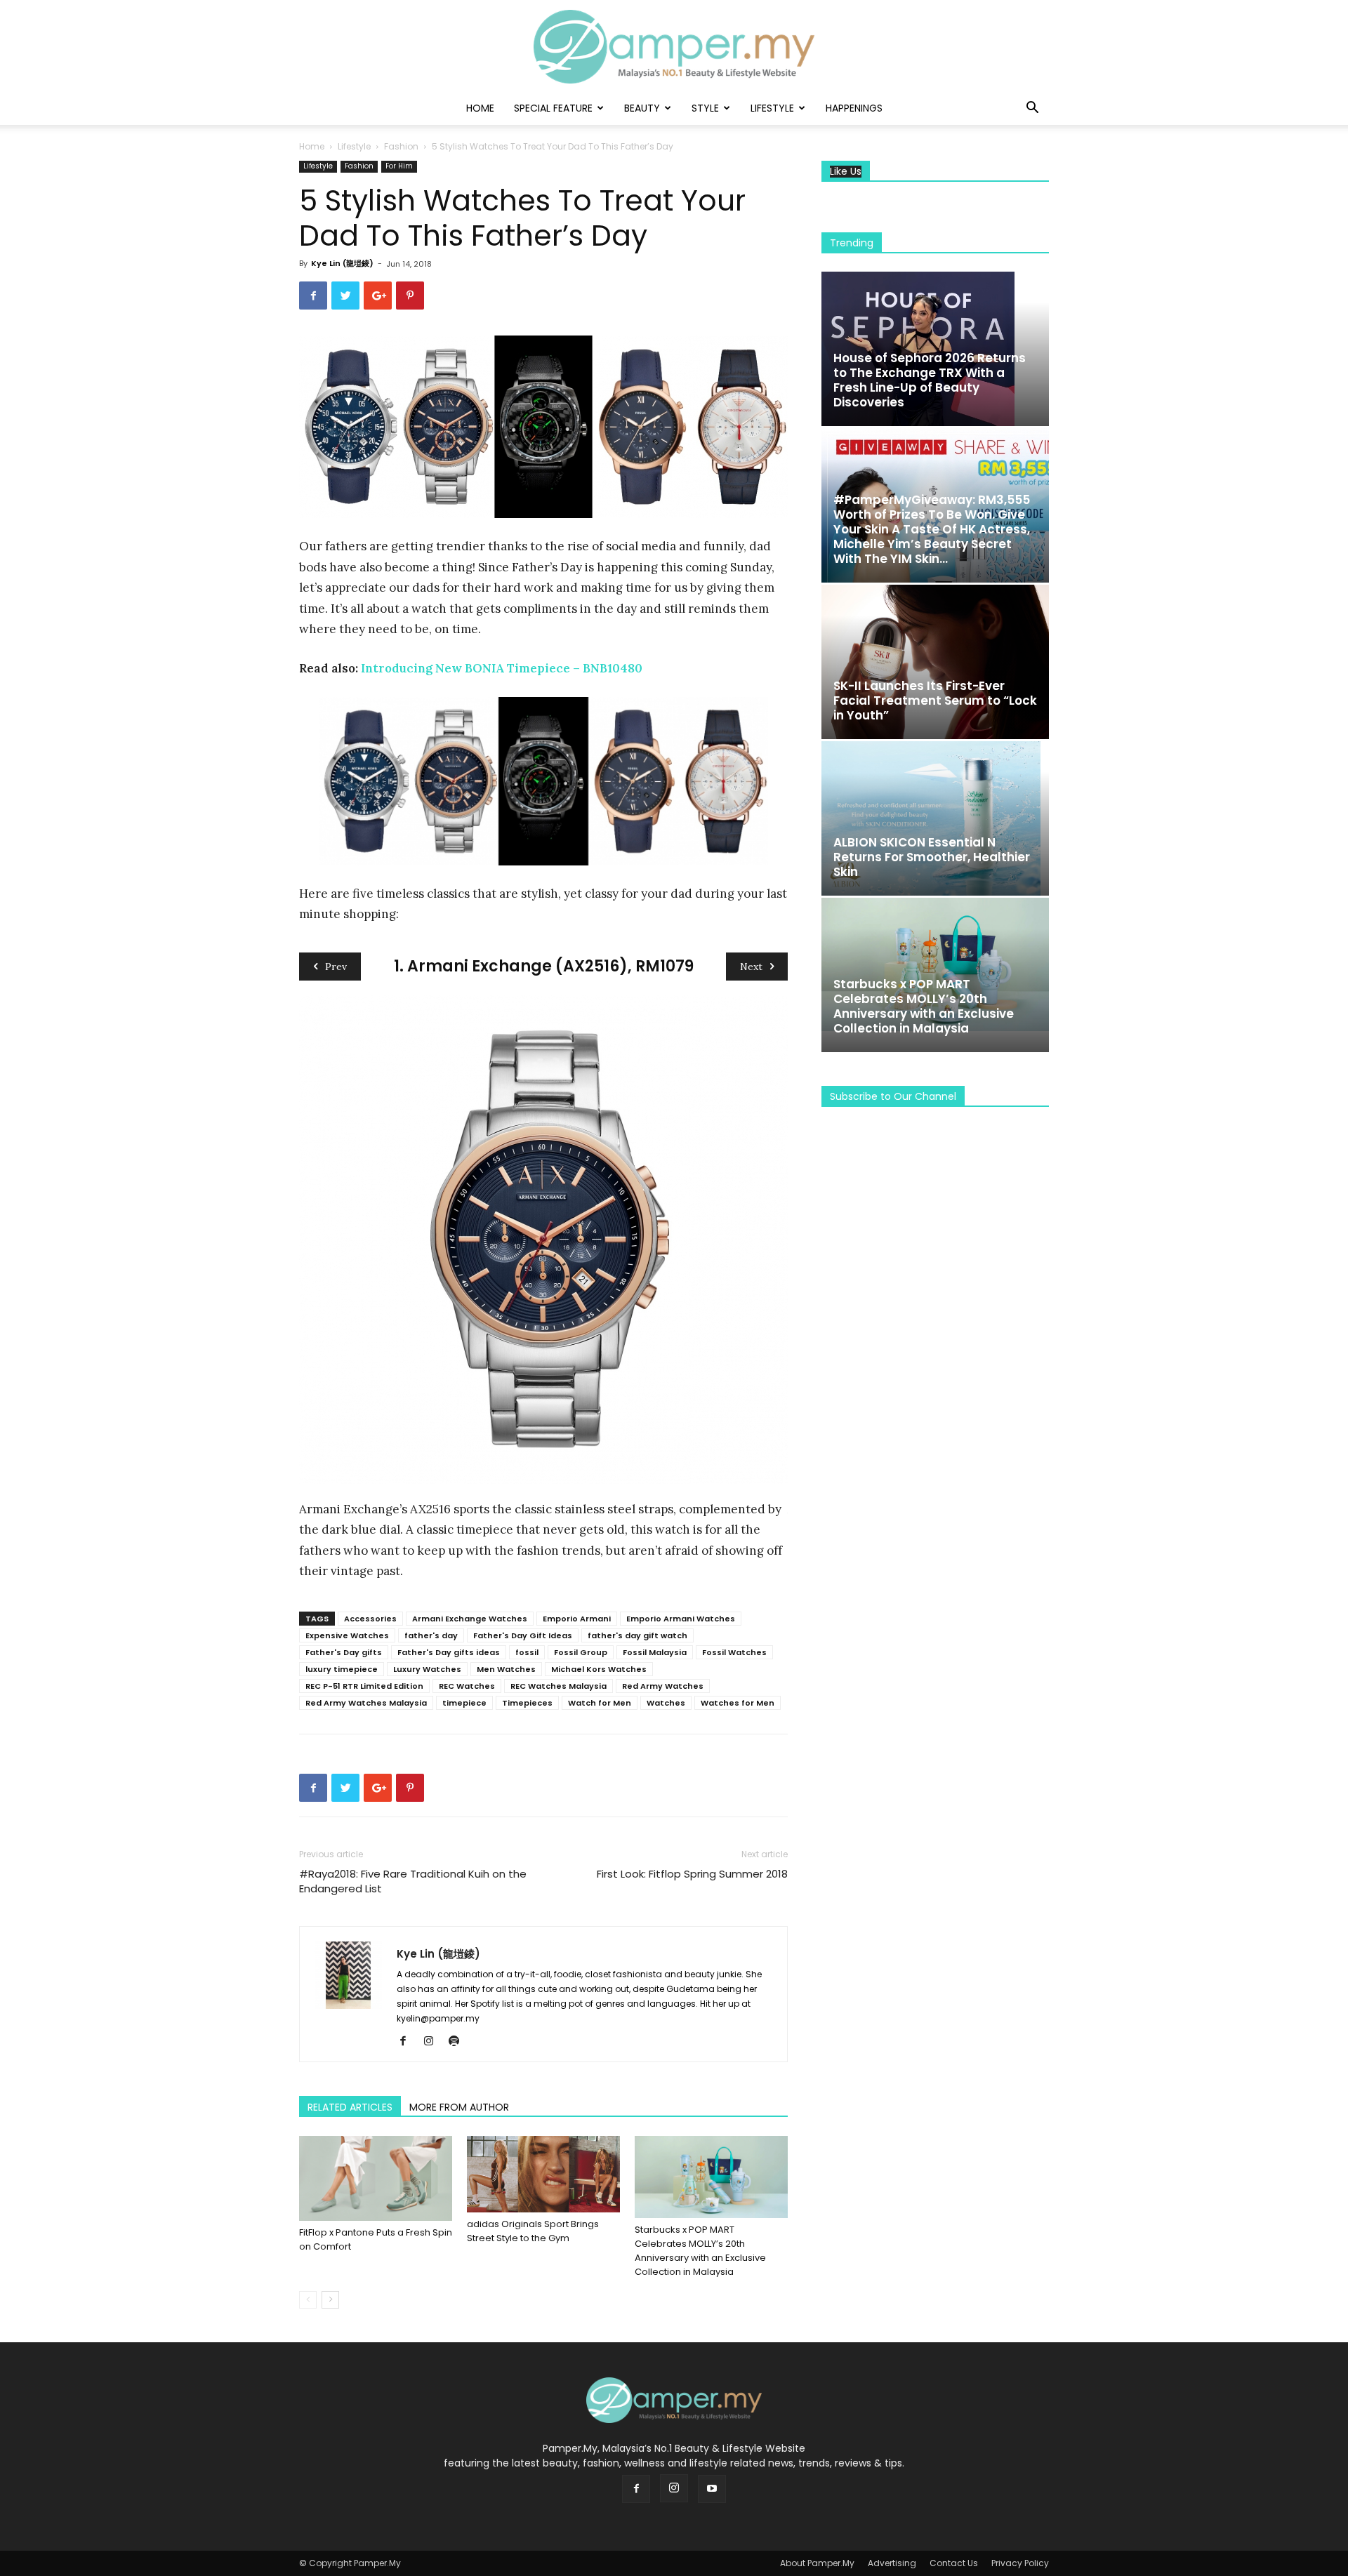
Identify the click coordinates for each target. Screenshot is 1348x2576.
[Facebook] (408, 2042)
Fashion (401, 146)
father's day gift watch (637, 1635)
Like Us (846, 172)
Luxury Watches (427, 1669)
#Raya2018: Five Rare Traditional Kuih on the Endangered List (413, 1881)
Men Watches (506, 1669)
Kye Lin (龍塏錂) (342, 263)
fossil (527, 1652)
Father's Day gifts (344, 1652)
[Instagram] (434, 2042)
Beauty (642, 108)
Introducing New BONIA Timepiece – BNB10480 (502, 668)
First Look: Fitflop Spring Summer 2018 (692, 1874)
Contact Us (954, 2563)
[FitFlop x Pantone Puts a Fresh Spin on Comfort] (376, 2178)
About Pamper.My (817, 2563)
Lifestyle (772, 108)
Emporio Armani (577, 1619)
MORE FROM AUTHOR (459, 2107)
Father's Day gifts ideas (449, 1652)
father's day (431, 1635)
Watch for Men (600, 1703)
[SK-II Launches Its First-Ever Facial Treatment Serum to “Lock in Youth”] (935, 662)
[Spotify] (459, 2042)
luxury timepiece (342, 1669)
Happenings (854, 108)
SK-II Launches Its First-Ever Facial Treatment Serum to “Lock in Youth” (935, 701)
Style (705, 108)
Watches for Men (738, 1703)
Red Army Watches (663, 1686)
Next (751, 967)
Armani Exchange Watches (470, 1619)
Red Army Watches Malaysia (366, 1703)
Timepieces (527, 1703)
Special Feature (553, 108)
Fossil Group (581, 1652)
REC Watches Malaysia (559, 1686)
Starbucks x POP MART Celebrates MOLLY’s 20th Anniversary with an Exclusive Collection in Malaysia (700, 2251)
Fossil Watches (734, 1652)
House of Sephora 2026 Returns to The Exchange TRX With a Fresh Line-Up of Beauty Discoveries (930, 380)
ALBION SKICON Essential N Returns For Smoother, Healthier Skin (932, 857)
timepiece (464, 1703)
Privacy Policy (1020, 2563)
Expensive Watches (347, 1635)
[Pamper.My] (674, 47)
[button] (1032, 109)
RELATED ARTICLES (350, 2107)
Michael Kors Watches (599, 1669)
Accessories (370, 1619)
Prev (336, 967)
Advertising (892, 2563)
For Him (399, 166)
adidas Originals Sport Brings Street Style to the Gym (533, 2231)
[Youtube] (712, 2489)
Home (480, 108)
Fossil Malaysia (655, 1652)
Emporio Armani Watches (681, 1619)
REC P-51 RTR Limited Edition (364, 1686)
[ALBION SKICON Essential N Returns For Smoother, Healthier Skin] (935, 818)
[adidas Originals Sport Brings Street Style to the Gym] (543, 2174)
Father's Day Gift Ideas (523, 1635)
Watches (666, 1703)
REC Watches (467, 1686)
